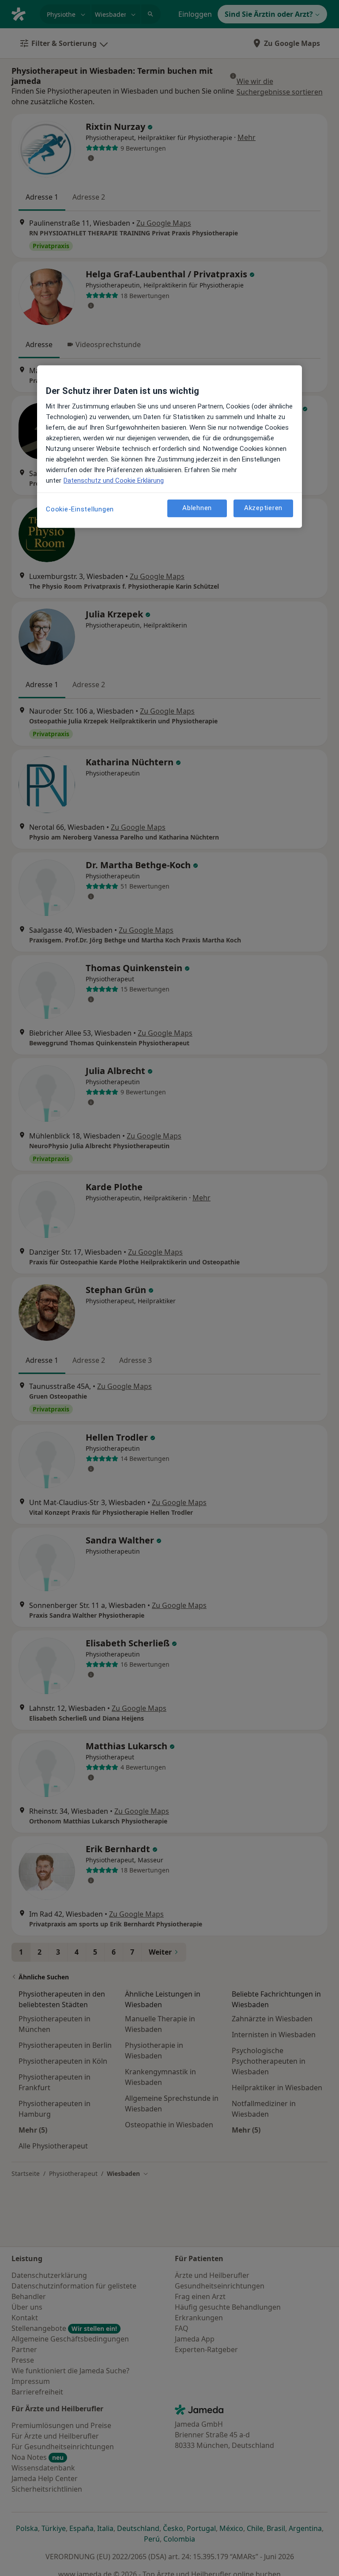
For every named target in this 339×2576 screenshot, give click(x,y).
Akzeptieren (263, 508)
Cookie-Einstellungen (80, 509)
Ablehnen (197, 508)
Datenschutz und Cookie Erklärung (114, 480)
